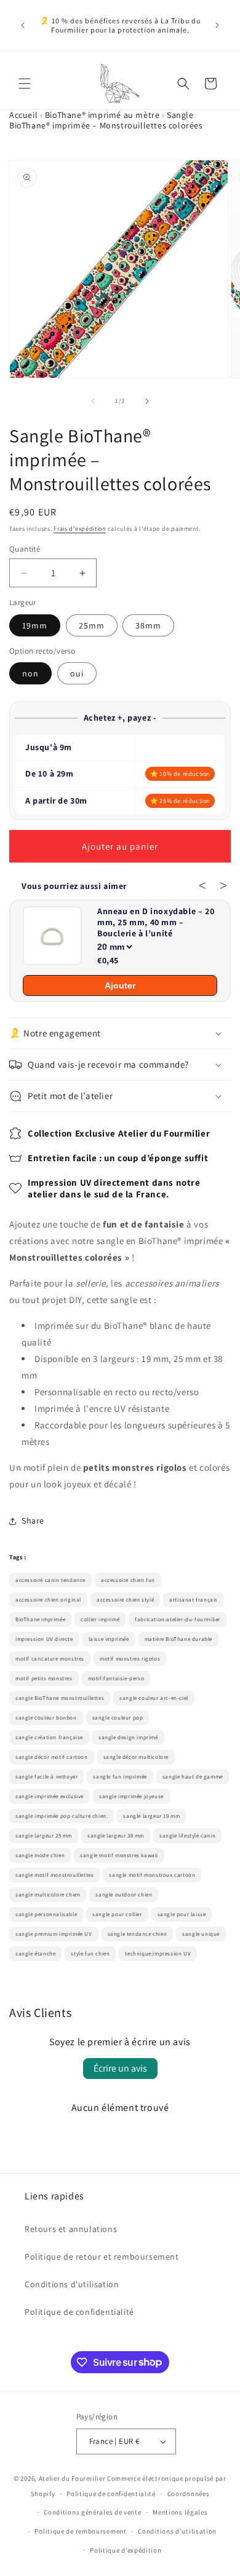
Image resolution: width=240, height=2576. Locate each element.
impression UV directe (44, 1639)
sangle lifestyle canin (187, 1836)
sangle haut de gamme (193, 1777)
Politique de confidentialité (79, 2312)
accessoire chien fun (128, 1580)
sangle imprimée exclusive (50, 1796)
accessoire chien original (48, 1600)
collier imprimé (100, 1619)
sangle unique (201, 1934)
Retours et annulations (71, 2229)
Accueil (23, 115)
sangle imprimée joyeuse (131, 1796)
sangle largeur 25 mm (44, 1836)
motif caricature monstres (50, 1659)
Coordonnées (189, 2494)
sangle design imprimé (128, 1737)
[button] (25, 84)
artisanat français (194, 1600)
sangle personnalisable (46, 1914)
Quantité (25, 549)
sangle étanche (35, 1954)
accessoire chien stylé (125, 1600)
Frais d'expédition (80, 529)
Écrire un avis (120, 2068)
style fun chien (90, 1954)
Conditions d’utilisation (177, 2531)
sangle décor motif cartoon (52, 1757)
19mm (35, 625)
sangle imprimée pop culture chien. (62, 1816)
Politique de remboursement (80, 2531)
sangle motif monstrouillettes (54, 1875)
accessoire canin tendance (50, 1580)
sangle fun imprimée (120, 1777)
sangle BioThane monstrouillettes (60, 1698)
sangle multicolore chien (48, 1895)
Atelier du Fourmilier (73, 2478)
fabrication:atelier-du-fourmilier (178, 1619)
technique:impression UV (158, 1954)
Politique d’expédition (126, 2550)
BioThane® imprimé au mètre (102, 115)
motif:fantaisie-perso (116, 1678)
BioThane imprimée (40, 1619)
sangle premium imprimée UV (54, 1934)
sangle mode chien (40, 1855)
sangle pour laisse (182, 1914)
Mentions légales (180, 2512)
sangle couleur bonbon (46, 1718)
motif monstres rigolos (130, 1659)
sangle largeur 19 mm (151, 1816)
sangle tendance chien (138, 1934)
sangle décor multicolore (136, 1757)
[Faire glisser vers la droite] (147, 401)
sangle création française (49, 1737)
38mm (148, 625)
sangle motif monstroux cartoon (152, 1875)
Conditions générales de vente (92, 2512)
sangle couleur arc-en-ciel (154, 1698)
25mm (92, 625)
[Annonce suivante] (217, 25)
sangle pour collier (117, 1914)
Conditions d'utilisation (72, 2284)
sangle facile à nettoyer (46, 1777)
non (30, 673)
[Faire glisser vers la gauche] (93, 401)
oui (77, 673)
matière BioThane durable (178, 1639)
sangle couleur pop (118, 1718)
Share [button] (33, 1521)
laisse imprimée (109, 1639)
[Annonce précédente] (23, 25)
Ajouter (120, 985)
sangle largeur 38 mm (116, 1836)
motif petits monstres (44, 1678)
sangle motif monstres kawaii (119, 1855)
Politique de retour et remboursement (102, 2257)
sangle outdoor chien (124, 1895)
